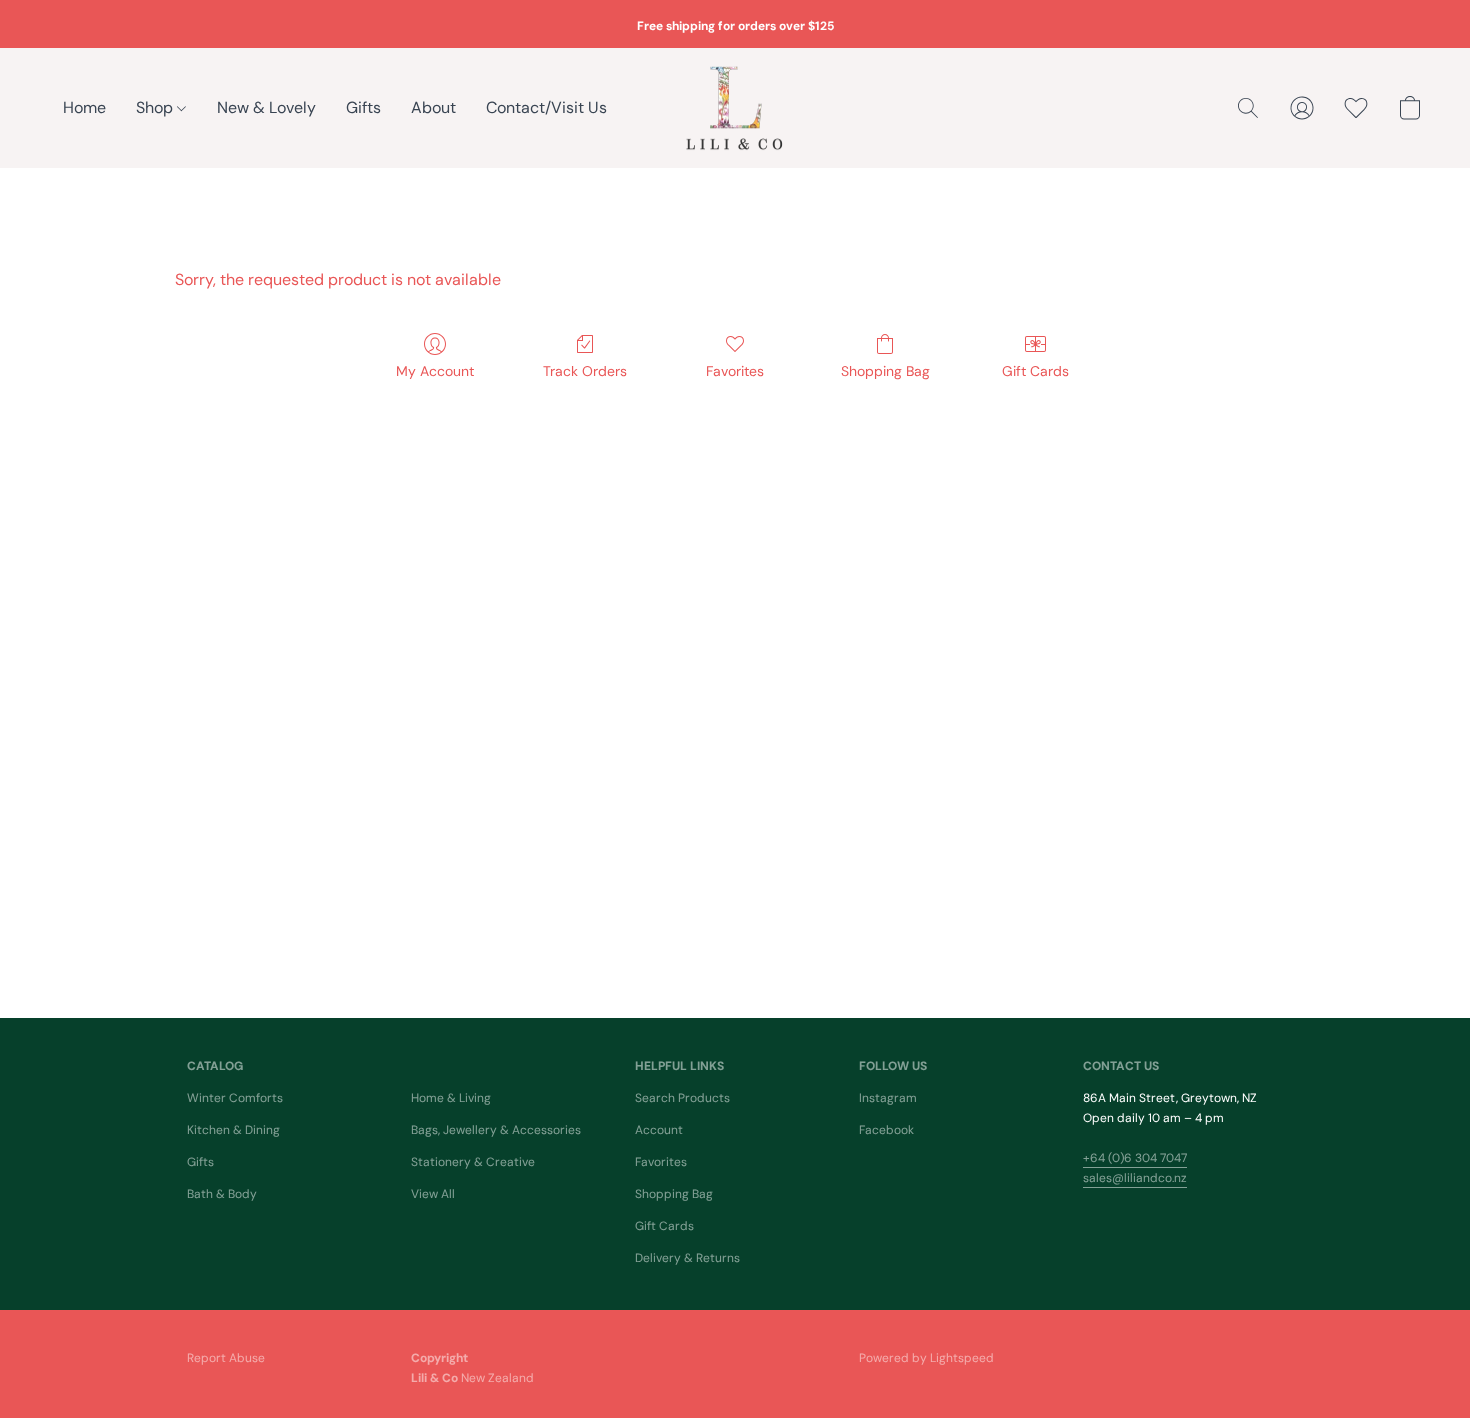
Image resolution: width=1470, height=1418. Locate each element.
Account (659, 1130)
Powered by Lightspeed (926, 1358)
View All (433, 1194)
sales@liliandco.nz (1135, 1178)
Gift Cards (1035, 371)
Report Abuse (226, 1358)
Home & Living (451, 1098)
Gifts (363, 107)
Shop (156, 107)
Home (84, 107)
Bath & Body (222, 1194)
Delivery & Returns (687, 1258)
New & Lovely (266, 107)
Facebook (886, 1130)
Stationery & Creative (473, 1162)
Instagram (888, 1098)
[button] (735, 108)
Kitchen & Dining (233, 1130)
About (433, 107)
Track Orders (585, 371)
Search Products (682, 1098)
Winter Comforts (235, 1098)
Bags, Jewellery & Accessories (496, 1130)
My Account (435, 371)
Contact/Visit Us (546, 107)
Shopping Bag (885, 371)
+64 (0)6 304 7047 (1135, 1158)
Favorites (735, 371)
